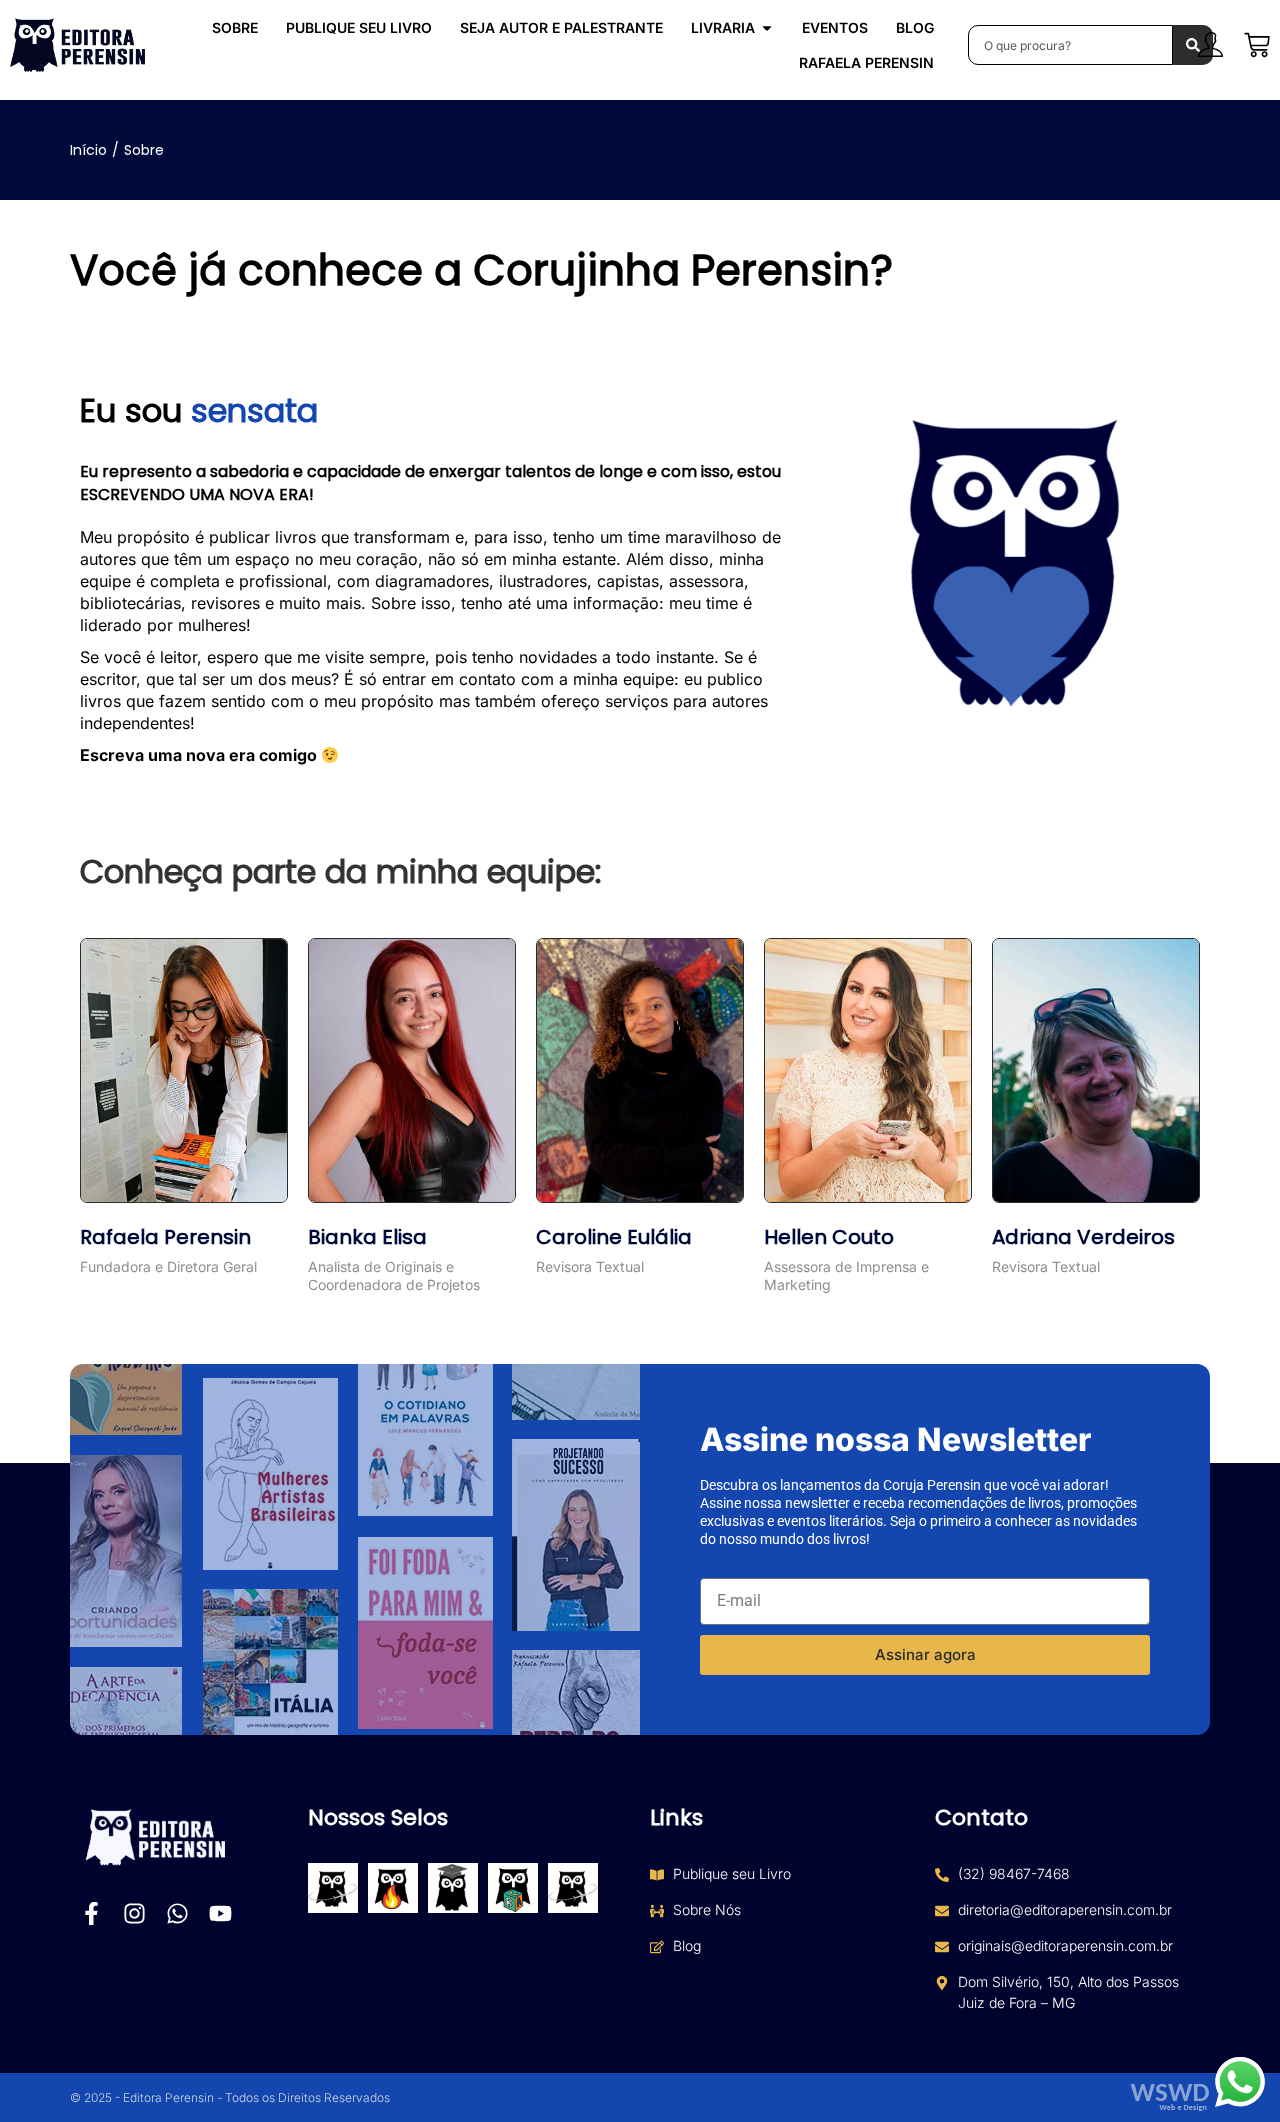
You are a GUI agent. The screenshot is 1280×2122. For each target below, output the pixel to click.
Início (88, 150)
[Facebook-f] (91, 1913)
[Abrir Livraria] (767, 27)
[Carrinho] (1257, 45)
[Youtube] (220, 1913)
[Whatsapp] (177, 1913)
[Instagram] (134, 1913)
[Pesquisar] (1193, 45)
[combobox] (1070, 45)
